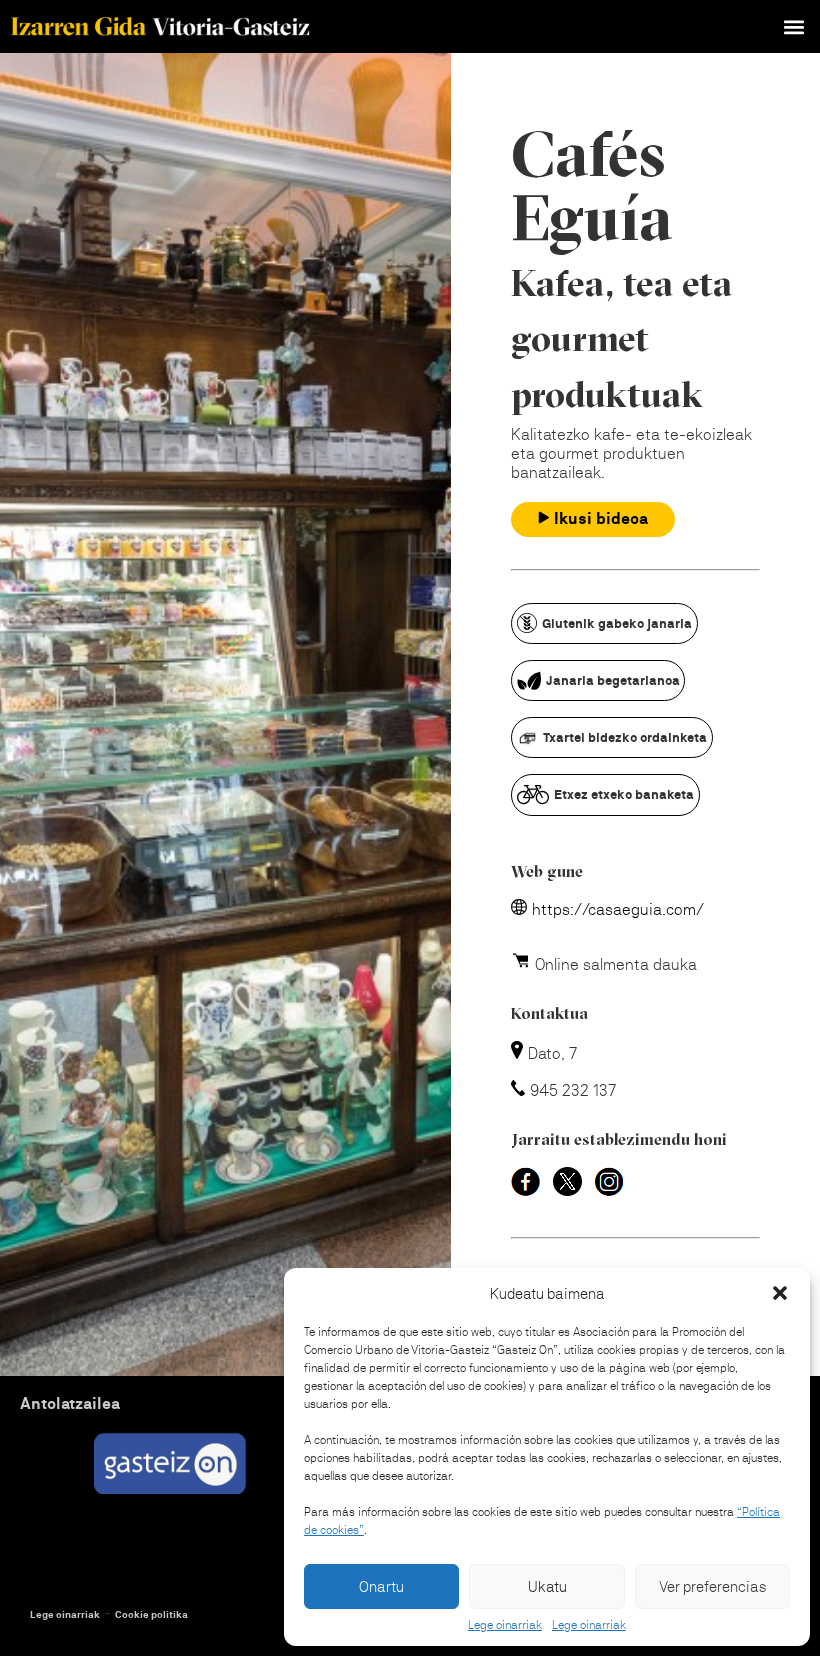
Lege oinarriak (505, 1625)
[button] (780, 1293)
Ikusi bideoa (601, 518)
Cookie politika (151, 1614)
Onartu (381, 1586)
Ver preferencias (712, 1586)
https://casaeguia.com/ (618, 909)
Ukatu (547, 1586)
